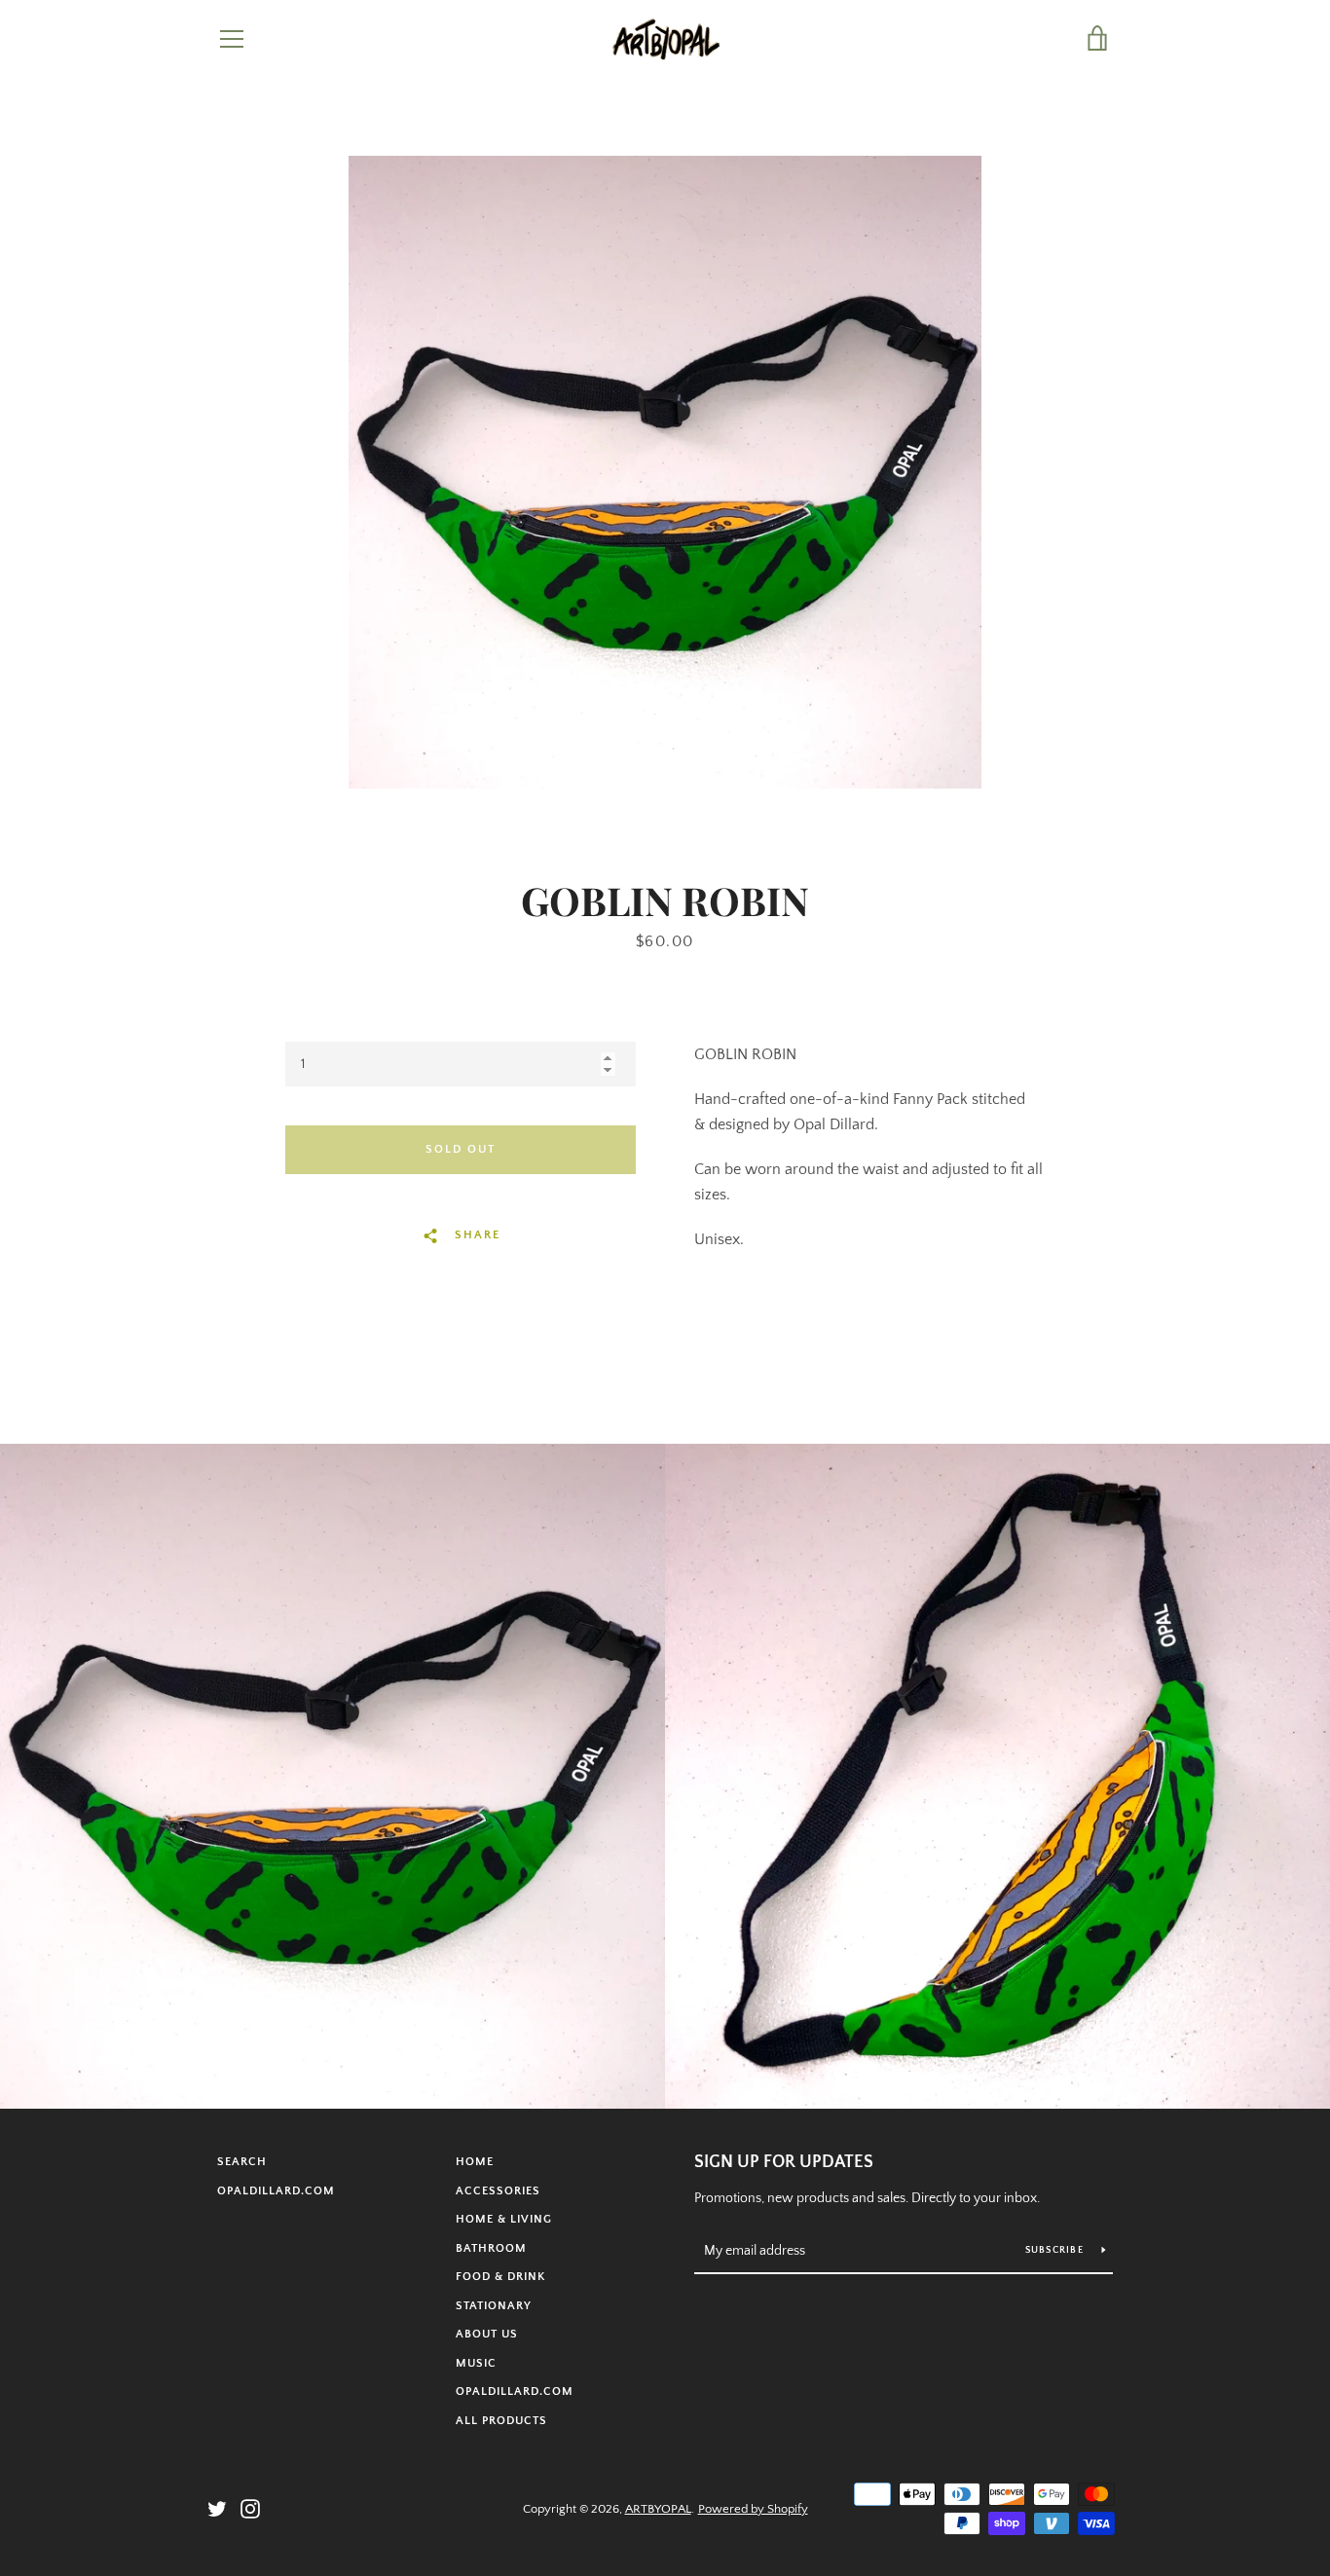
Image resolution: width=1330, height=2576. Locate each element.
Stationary (494, 2306)
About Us (487, 2334)
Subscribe (1056, 2250)
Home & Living (504, 2219)
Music (476, 2363)
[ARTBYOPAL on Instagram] (250, 2508)
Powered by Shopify (753, 2509)
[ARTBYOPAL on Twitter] (217, 2508)
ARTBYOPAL (658, 2509)
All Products (501, 2421)
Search (242, 2162)
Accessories (498, 2191)
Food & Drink (500, 2277)
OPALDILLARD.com (276, 2191)
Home (475, 2162)
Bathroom (491, 2248)
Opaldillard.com (515, 2392)
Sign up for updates (784, 2162)
